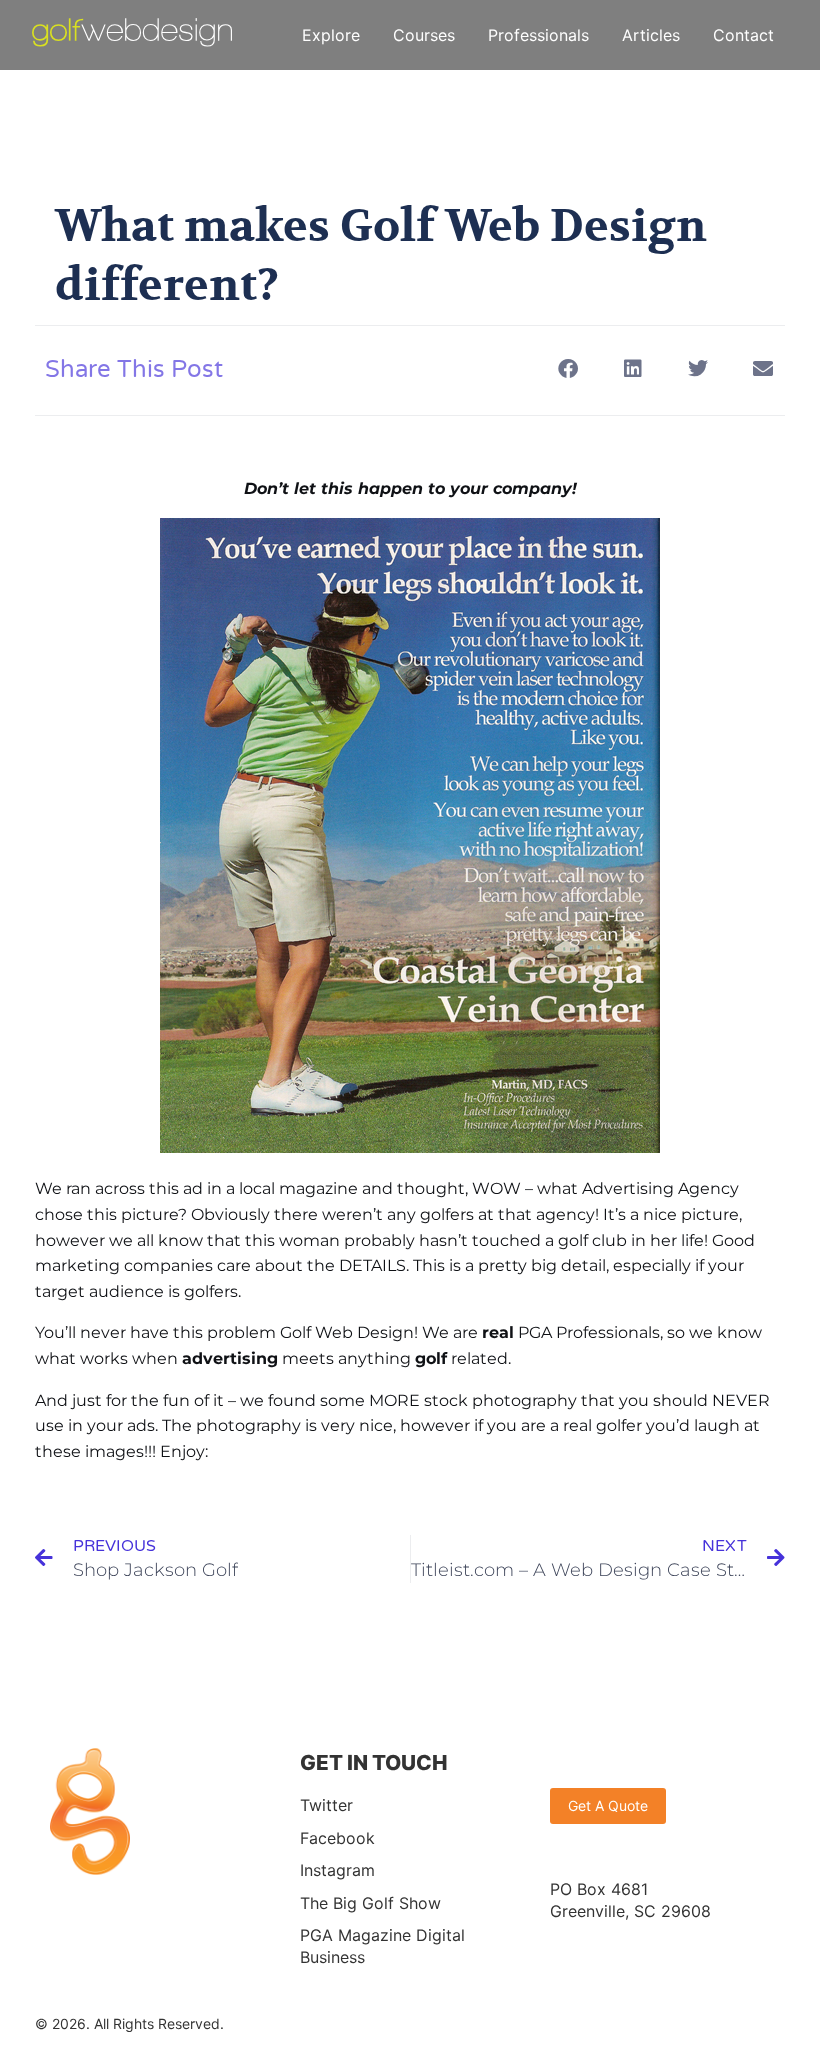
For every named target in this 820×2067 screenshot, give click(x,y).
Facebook (337, 1838)
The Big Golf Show (370, 1903)
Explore (331, 35)
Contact (743, 35)
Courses (424, 35)
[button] (567, 368)
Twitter (326, 1805)
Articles (651, 35)
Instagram (337, 1870)
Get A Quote (608, 1805)
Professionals (538, 35)
